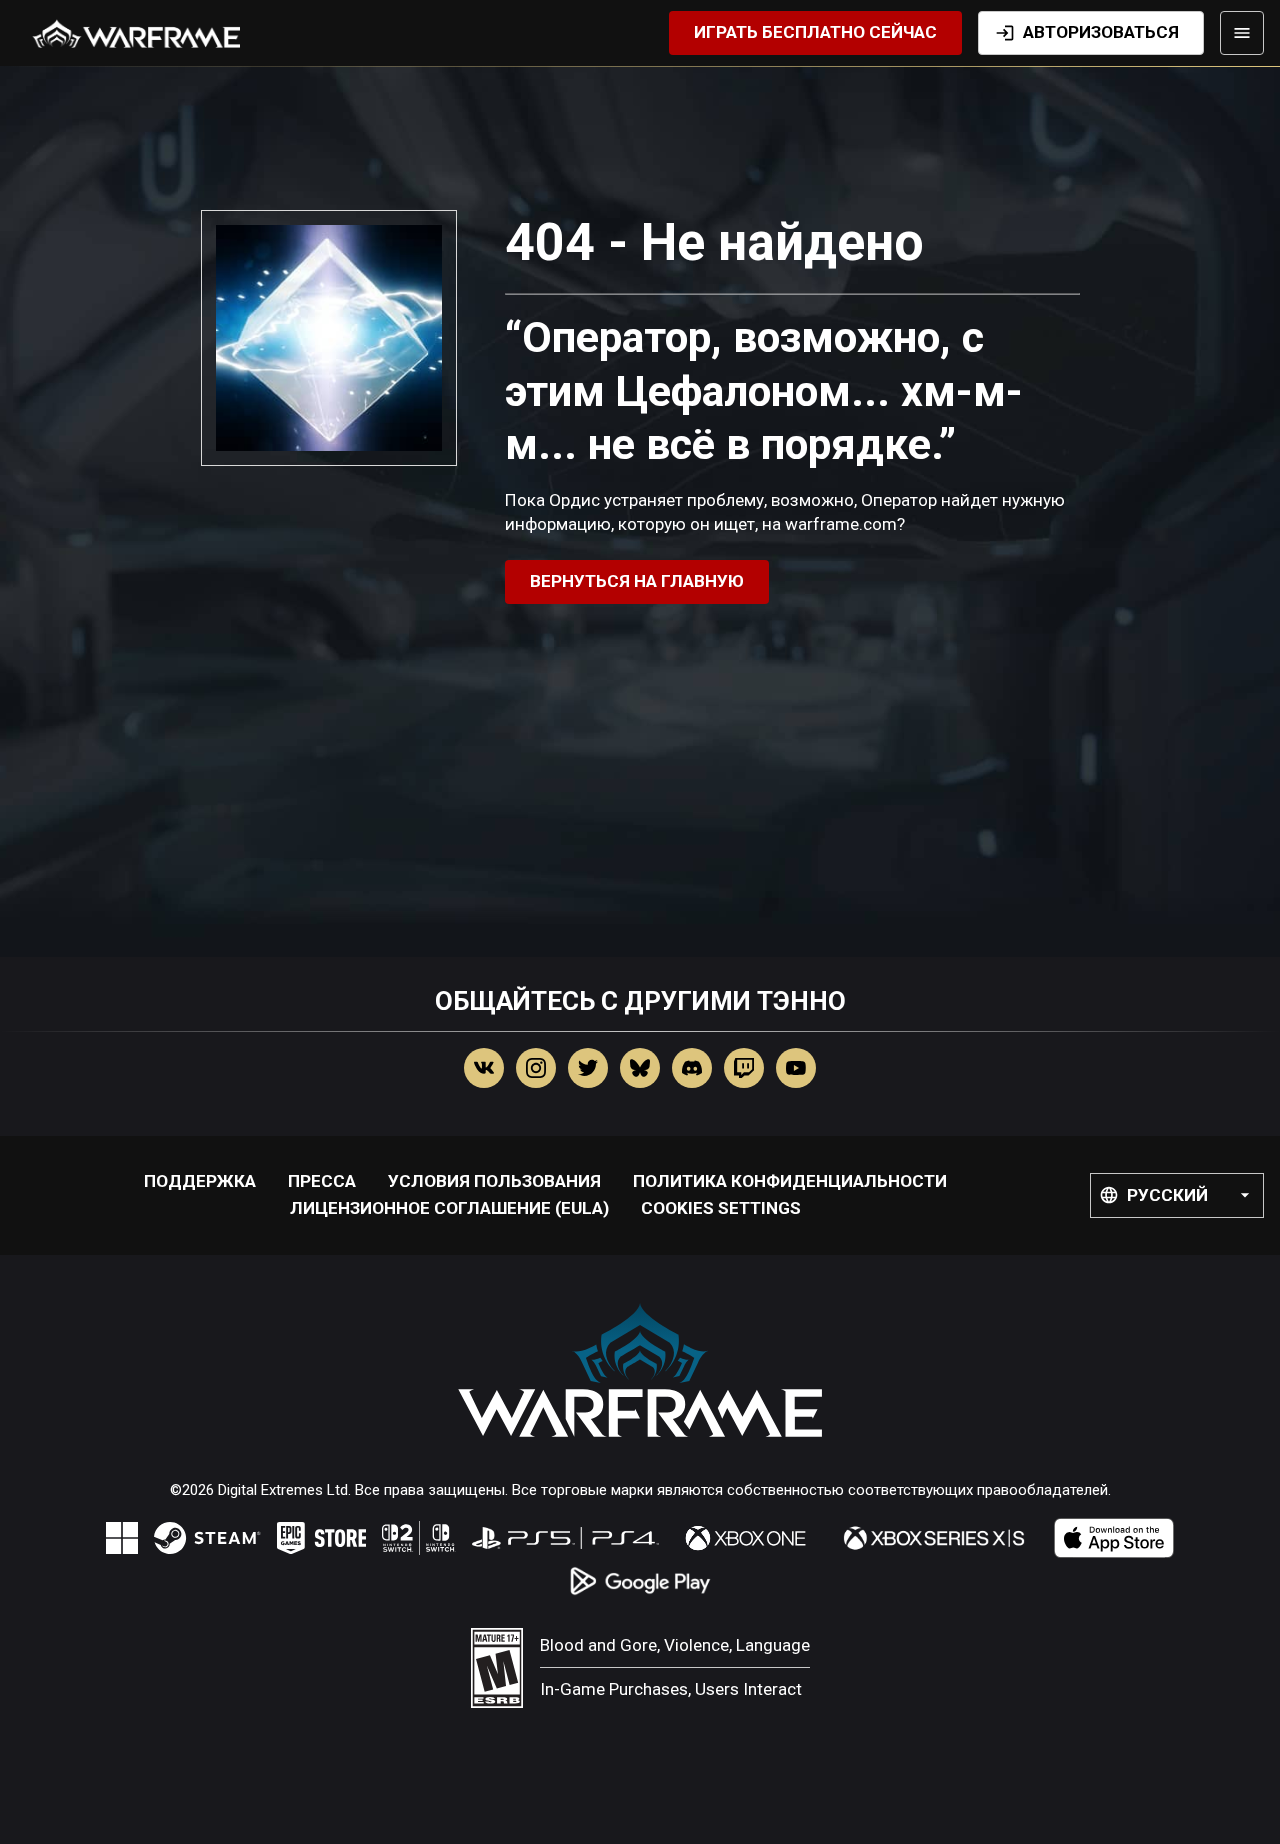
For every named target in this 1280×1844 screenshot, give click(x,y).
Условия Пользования (494, 1181)
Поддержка (200, 1181)
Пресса (322, 1181)
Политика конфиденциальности (790, 1181)
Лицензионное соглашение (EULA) (449, 1208)
